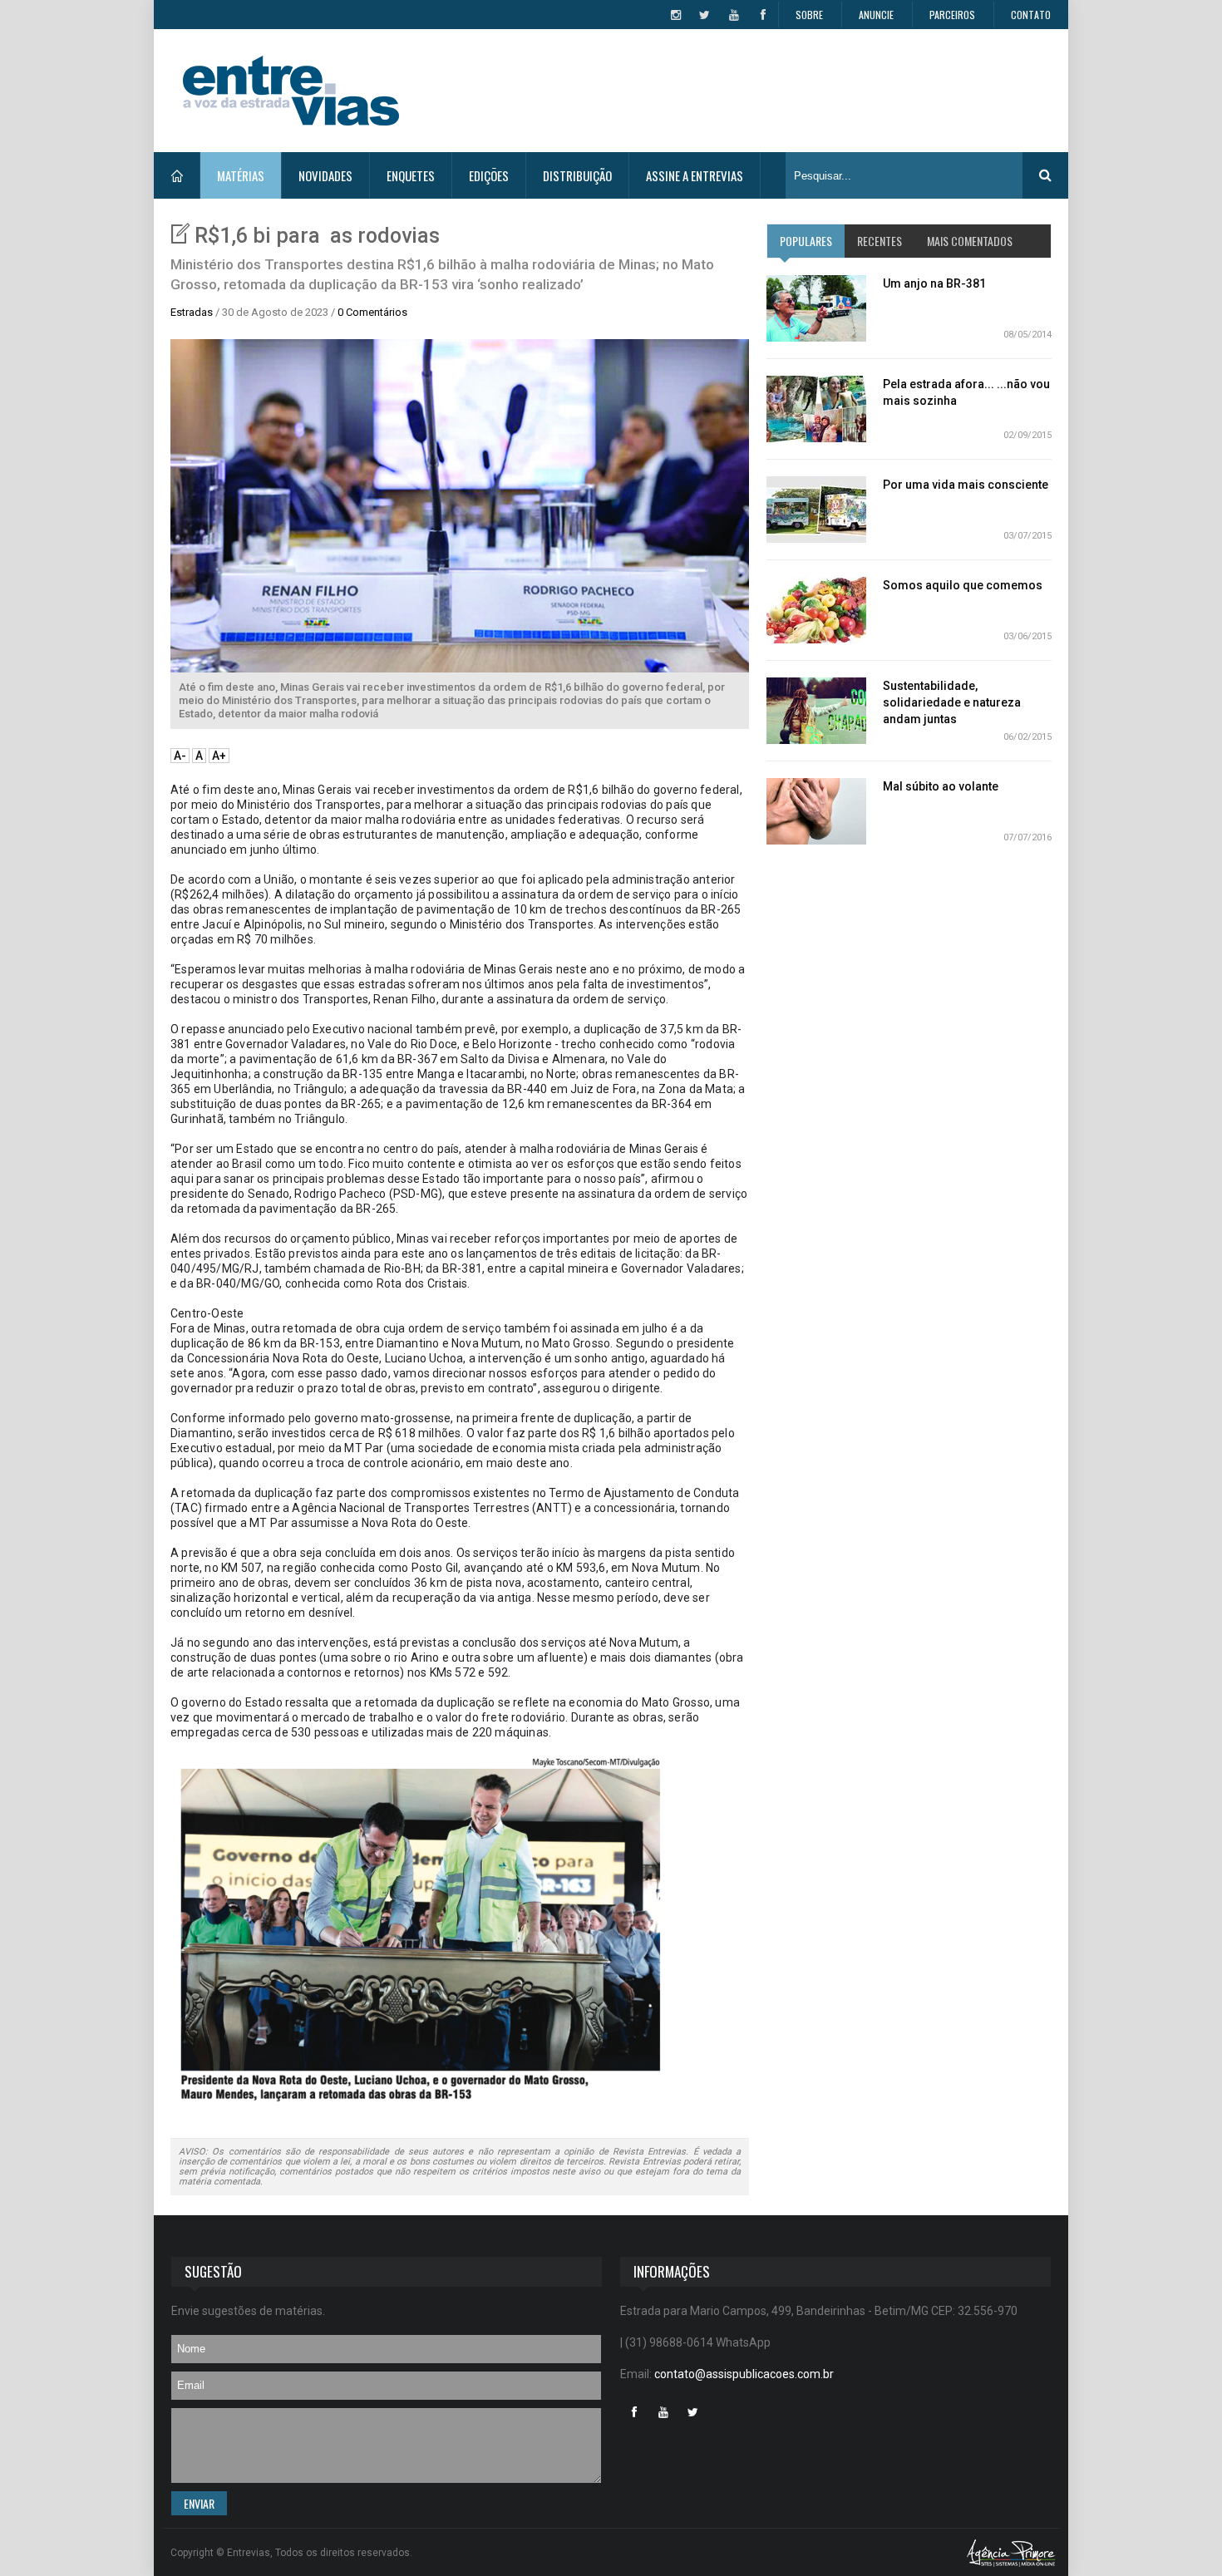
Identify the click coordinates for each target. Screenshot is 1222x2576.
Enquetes (411, 175)
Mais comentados (970, 241)
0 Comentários (372, 312)
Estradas (192, 312)
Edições (489, 175)
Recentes (880, 241)
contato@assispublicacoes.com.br (744, 2374)
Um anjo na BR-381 (934, 283)
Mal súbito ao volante (941, 786)
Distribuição (577, 175)
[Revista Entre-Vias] (291, 91)
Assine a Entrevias (695, 175)
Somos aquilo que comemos (963, 585)
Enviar (199, 2503)
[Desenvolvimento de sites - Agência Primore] (1011, 2552)
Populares (806, 241)
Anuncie (876, 15)
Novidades (325, 175)
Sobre (809, 15)
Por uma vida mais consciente (966, 485)
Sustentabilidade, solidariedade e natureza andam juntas (952, 702)
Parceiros (952, 15)
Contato (1031, 15)
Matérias (241, 175)
